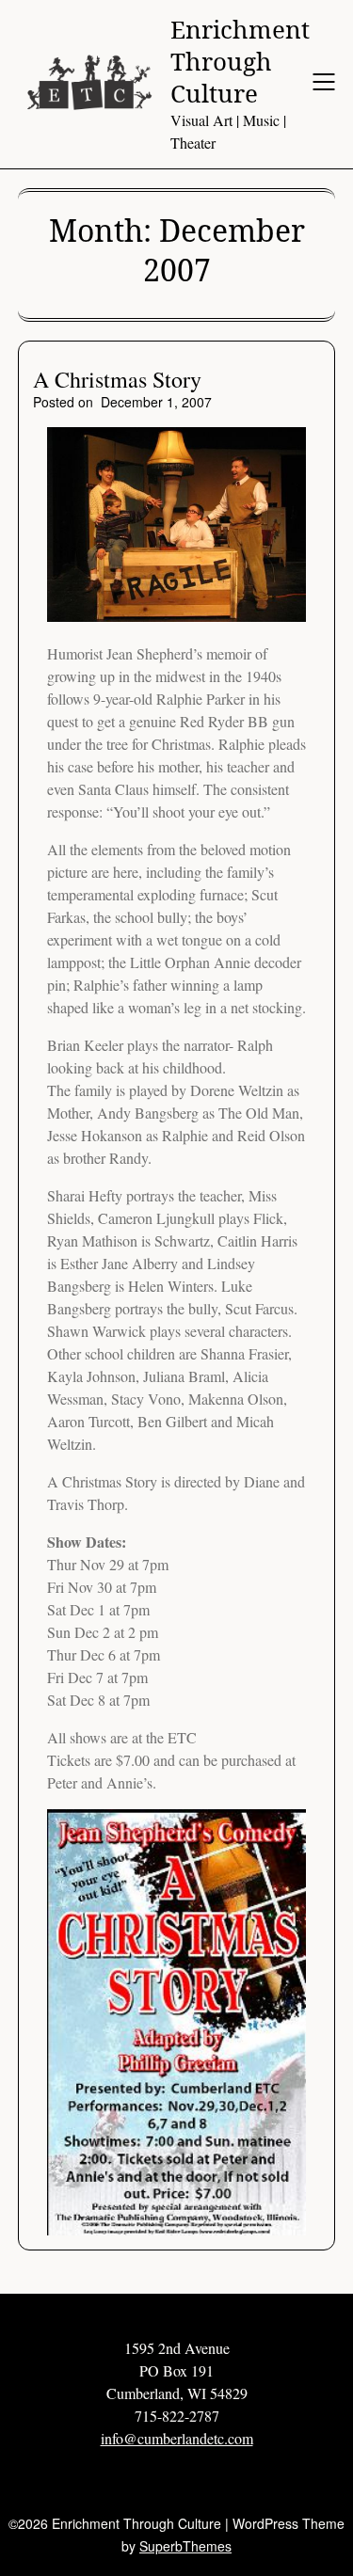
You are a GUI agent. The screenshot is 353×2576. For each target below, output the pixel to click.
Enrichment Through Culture (240, 62)
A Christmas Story (117, 379)
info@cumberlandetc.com (177, 2438)
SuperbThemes (185, 2546)
